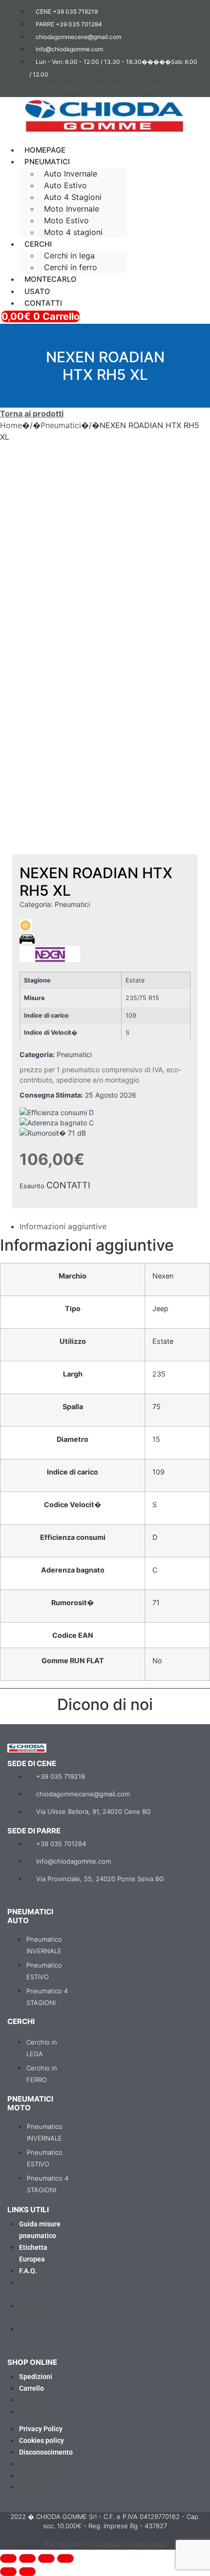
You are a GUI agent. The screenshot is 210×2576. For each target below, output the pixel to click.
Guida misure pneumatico (40, 2230)
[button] (105, 141)
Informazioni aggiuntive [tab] (63, 1226)
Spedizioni (36, 2377)
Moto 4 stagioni (73, 232)
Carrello (31, 2388)
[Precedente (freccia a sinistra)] (8, 2572)
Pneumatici (61, 425)
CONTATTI (68, 1185)
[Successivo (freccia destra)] (27, 2572)
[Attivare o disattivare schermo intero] (27, 2558)
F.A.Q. (28, 2271)
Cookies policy (42, 2440)
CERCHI (38, 244)
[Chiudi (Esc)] (65, 2558)
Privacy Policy (41, 2429)
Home (11, 425)
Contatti (43, 303)
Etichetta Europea (33, 2253)
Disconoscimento (46, 2452)
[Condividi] (46, 2558)
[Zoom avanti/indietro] (8, 2558)
